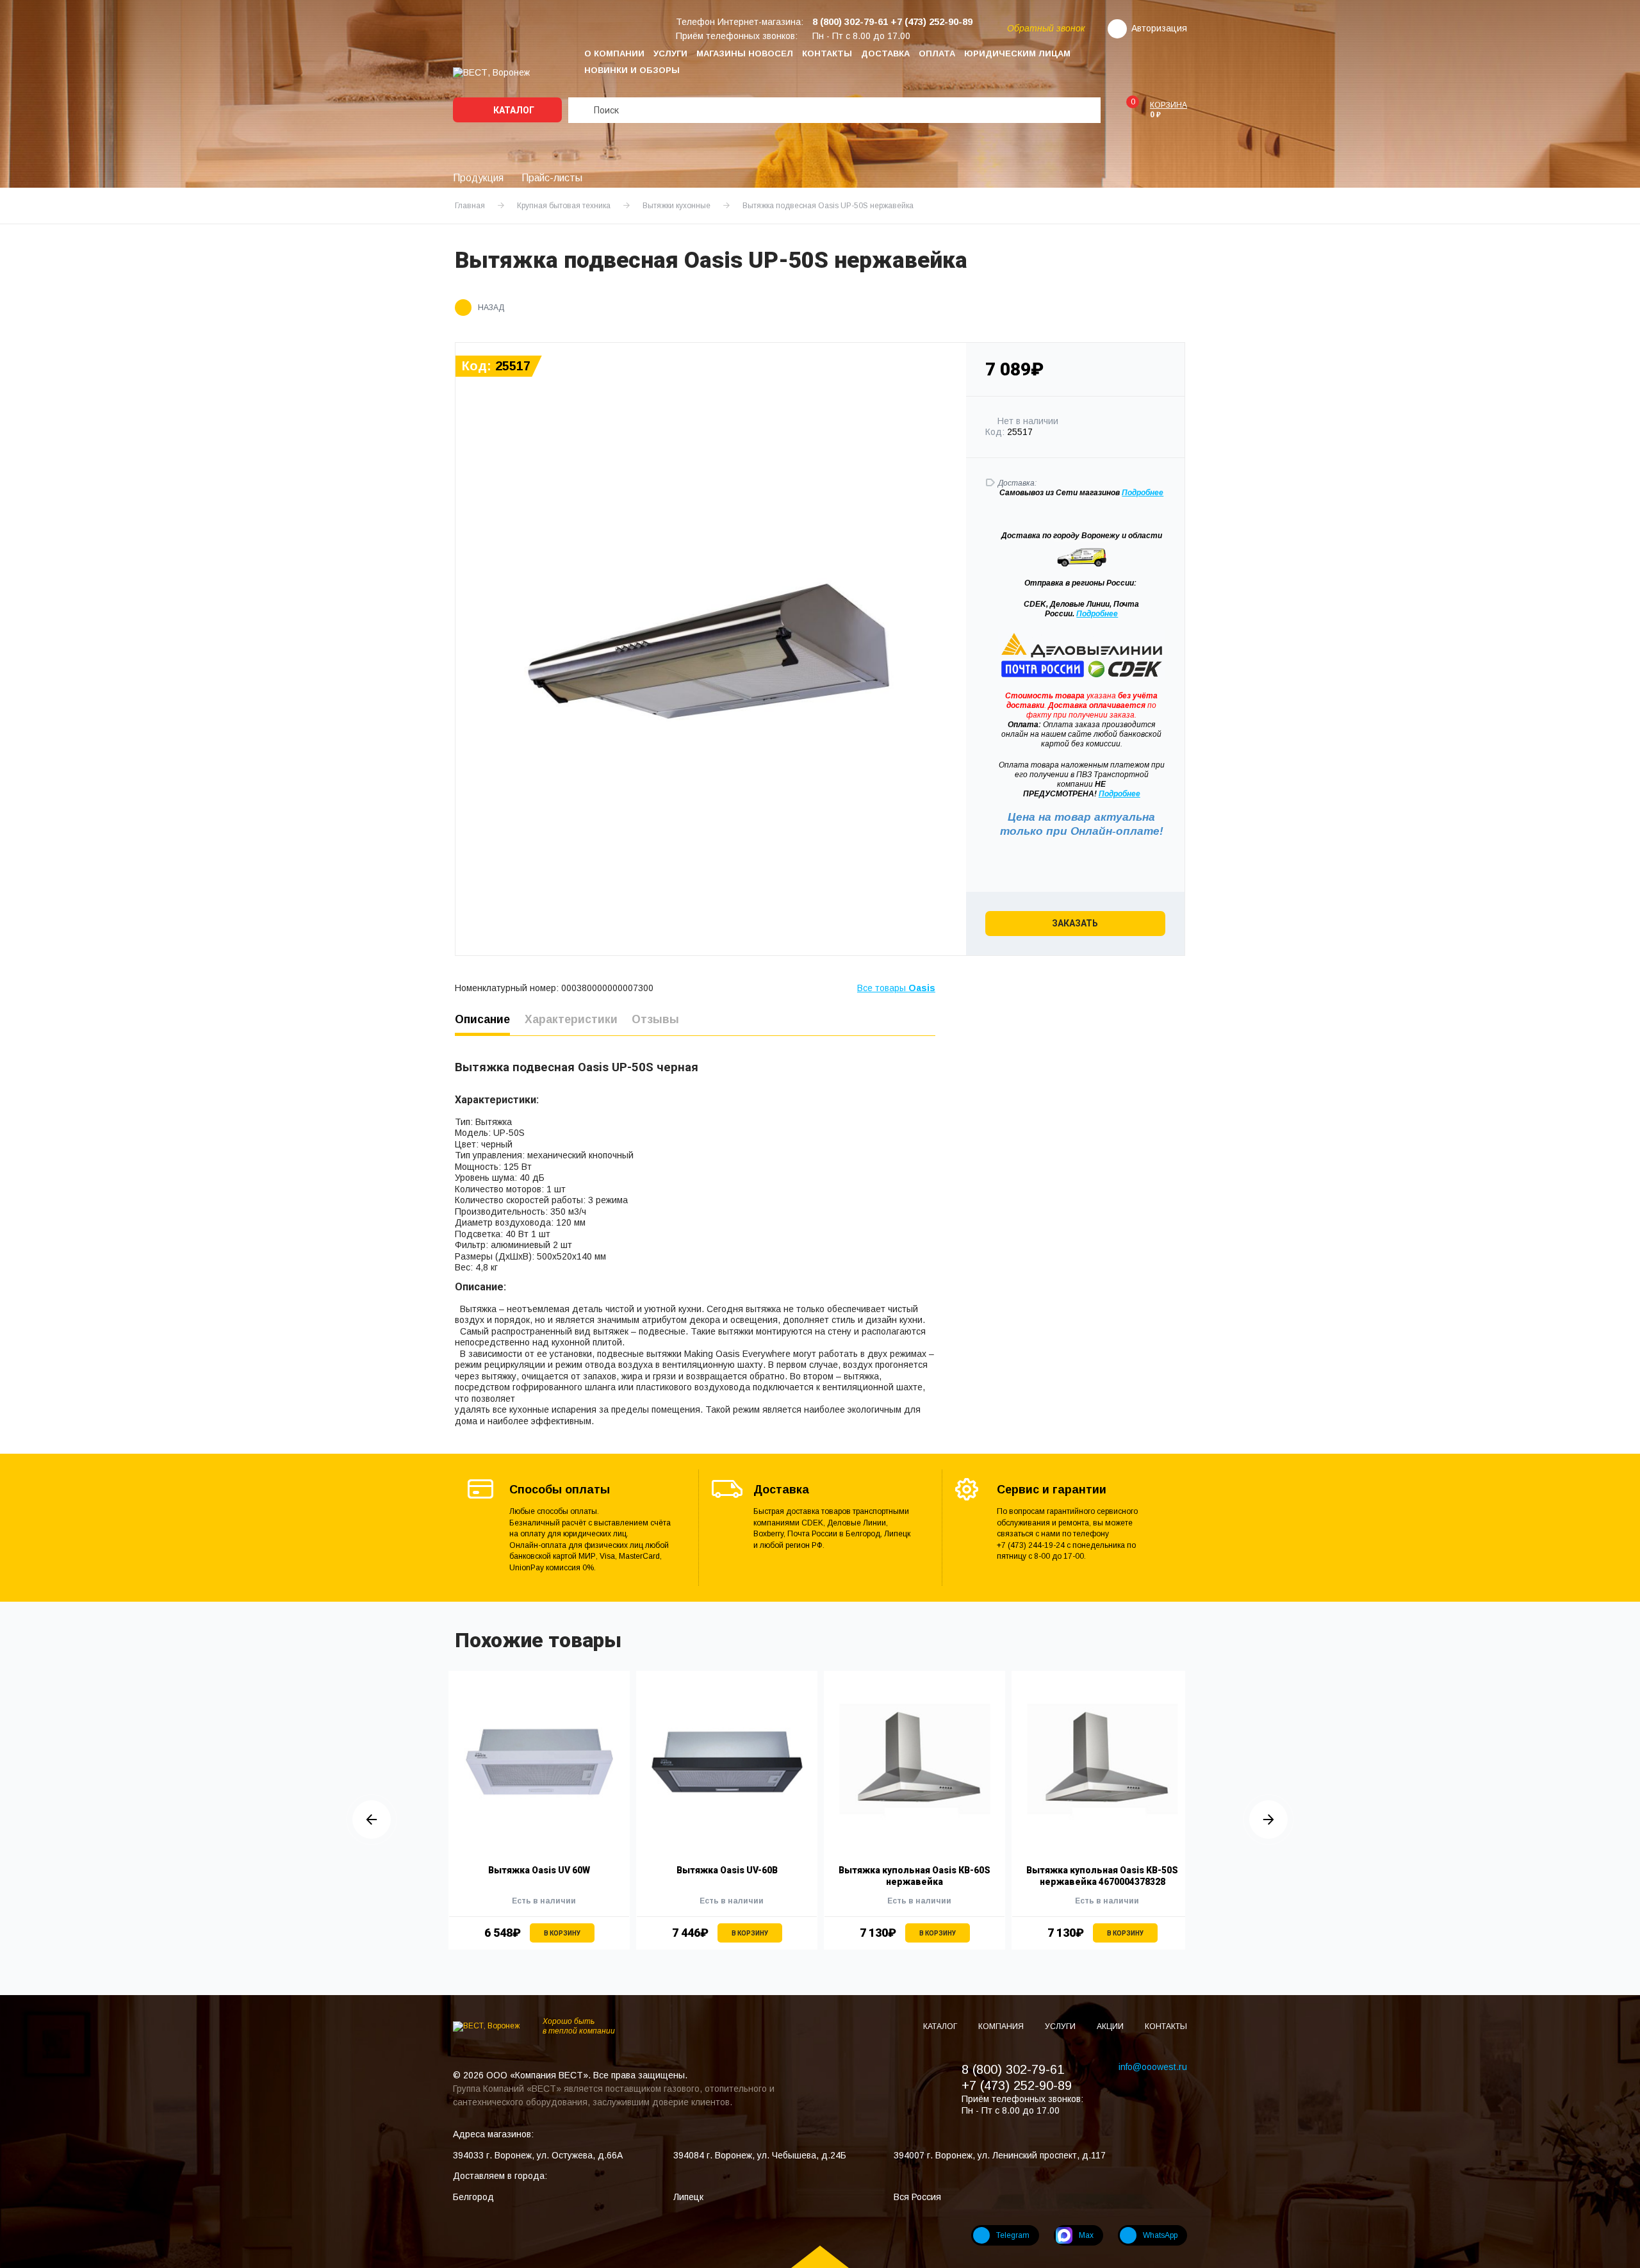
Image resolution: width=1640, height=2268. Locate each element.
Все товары (896, 988)
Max (1086, 2235)
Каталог (513, 110)
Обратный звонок (1046, 28)
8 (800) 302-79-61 (1013, 2069)
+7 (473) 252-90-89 (1017, 2085)
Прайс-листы (552, 178)
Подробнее (1097, 614)
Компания (1002, 2026)
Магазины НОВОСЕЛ (745, 53)
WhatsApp (1160, 2235)
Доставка (885, 53)
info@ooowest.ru (1153, 2067)
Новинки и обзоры (632, 70)
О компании (614, 53)
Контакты (827, 53)
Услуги (670, 53)
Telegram (1013, 2235)
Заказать (1075, 923)
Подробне (1140, 493)
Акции (1111, 2026)
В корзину (562, 1933)
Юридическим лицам (1017, 53)
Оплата (937, 53)
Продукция (478, 178)
